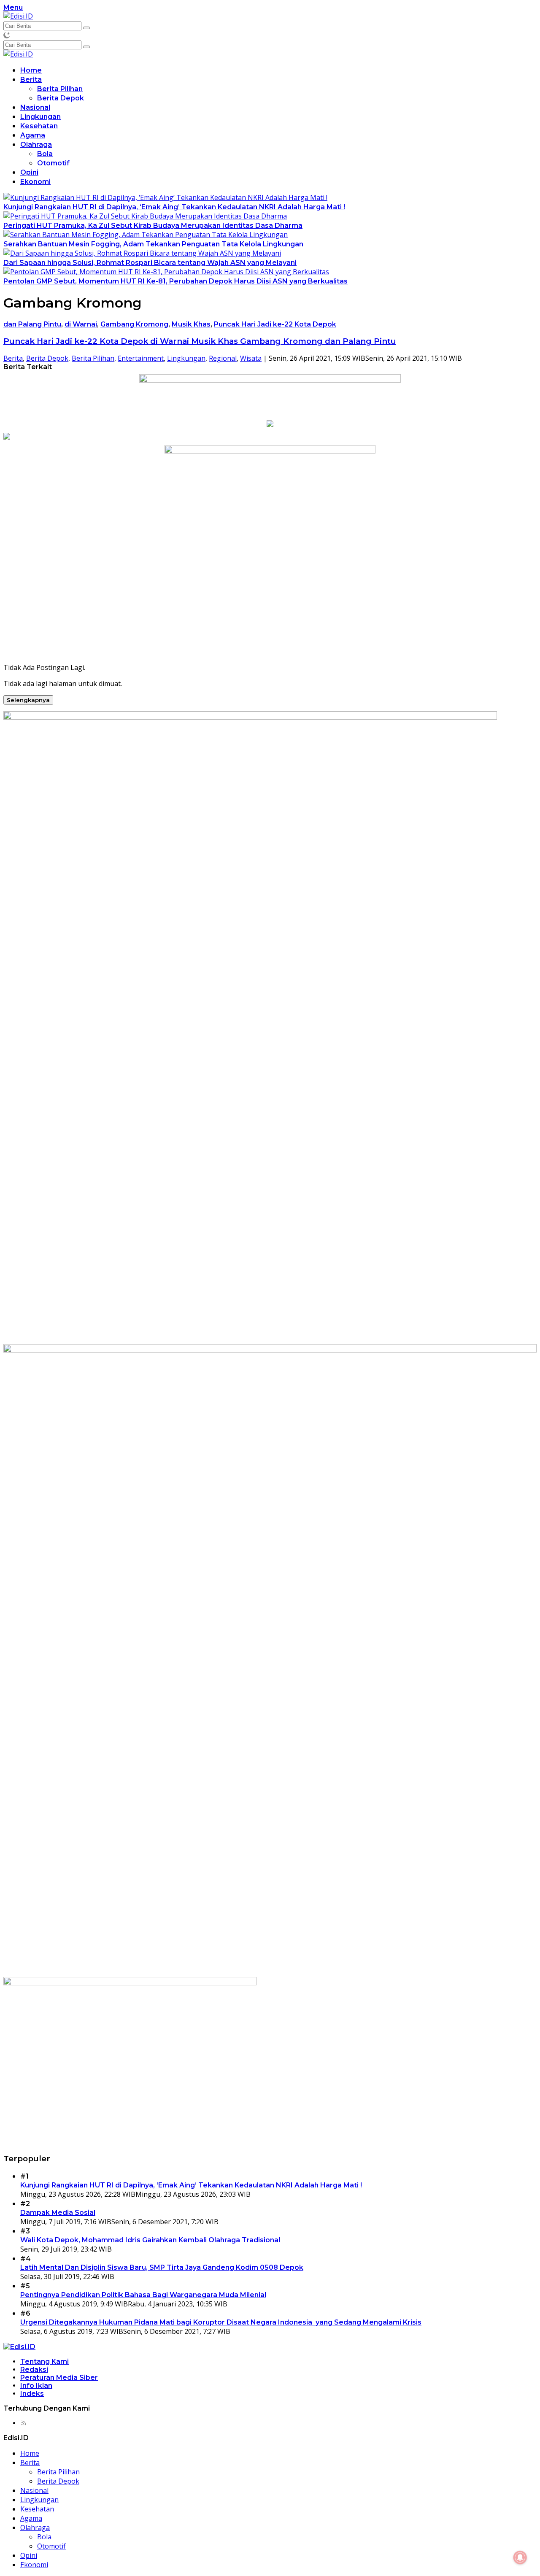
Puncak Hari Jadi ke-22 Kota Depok (275, 324)
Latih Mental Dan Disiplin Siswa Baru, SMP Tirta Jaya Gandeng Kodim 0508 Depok (162, 2267)
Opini (29, 172)
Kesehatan (39, 126)
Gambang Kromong (134, 324)
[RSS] (24, 2423)
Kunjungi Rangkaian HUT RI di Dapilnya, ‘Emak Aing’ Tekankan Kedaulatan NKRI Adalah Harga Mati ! (174, 207)
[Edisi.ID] (18, 16)
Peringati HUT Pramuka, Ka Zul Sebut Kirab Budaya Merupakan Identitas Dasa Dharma (153, 225)
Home (31, 70)
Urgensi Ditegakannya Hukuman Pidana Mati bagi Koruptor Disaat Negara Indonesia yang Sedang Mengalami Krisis (221, 2322)
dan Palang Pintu (32, 324)
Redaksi (34, 2369)
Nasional (35, 107)
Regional (223, 358)
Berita (31, 80)
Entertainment (141, 358)
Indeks (32, 2394)
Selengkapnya (28, 700)
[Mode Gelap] (7, 35)
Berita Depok (61, 98)
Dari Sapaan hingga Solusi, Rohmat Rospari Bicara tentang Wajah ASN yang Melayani (150, 263)
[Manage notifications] (520, 2557)
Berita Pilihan (60, 89)
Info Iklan (36, 2386)
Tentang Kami (45, 2361)
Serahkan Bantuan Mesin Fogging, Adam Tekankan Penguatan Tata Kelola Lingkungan (153, 244)
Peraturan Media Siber (59, 2378)
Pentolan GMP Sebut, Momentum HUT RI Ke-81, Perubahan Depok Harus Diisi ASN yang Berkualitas (175, 281)
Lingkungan (40, 117)
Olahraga (36, 144)
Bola (45, 154)
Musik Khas (191, 324)
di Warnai (81, 324)
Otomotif (53, 163)
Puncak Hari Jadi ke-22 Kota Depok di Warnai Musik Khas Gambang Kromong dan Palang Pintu (200, 341)
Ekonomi (35, 182)
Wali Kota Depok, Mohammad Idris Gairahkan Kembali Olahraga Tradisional (150, 2240)
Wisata (251, 358)
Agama (33, 135)
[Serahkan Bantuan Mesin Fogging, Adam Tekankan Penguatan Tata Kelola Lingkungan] (146, 235)
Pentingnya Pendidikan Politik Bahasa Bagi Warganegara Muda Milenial (143, 2295)
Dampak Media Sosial (58, 2213)
